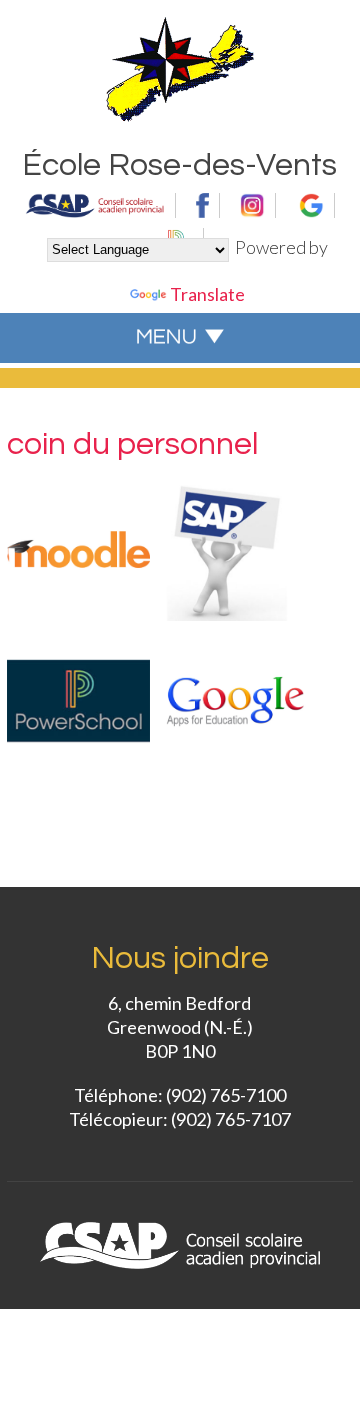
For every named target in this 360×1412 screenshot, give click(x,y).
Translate (207, 294)
